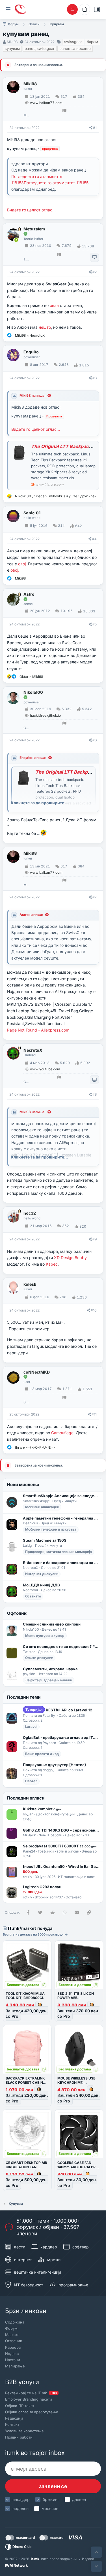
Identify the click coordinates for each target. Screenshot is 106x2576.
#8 (95, 1094)
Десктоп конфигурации (55, 1814)
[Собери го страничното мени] (8, 9)
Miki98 (12, 42)
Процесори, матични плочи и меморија (59, 1552)
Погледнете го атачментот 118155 (56, 183)
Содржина (15, 2322)
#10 (94, 1310)
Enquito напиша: (33, 758)
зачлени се (53, 2486)
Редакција (14, 2418)
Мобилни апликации (42, 1507)
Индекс (12, 2354)
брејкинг (51, 2499)
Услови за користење (24, 2431)
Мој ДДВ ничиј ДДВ (41, 1585)
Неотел (31, 1781)
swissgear (73, 42)
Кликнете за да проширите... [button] (40, 803)
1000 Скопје (26, 259)
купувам (12, 48)
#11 (94, 1414)
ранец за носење (75, 48)
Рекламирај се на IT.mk (31, 2393)
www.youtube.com (45, 1069)
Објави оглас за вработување (32, 2412)
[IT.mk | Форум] (20, 9)
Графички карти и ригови (59, 1851)
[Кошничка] (85, 9)
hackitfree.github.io (45, 715)
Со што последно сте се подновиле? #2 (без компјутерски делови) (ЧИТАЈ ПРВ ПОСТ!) (61, 1646)
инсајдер (21, 2499)
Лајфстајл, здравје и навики (49, 1680)
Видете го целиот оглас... (31, 210)
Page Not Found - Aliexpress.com (38, 1030)
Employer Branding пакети (29, 2399)
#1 (95, 128)
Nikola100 (33, 692)
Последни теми (24, 1697)
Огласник (14, 2341)
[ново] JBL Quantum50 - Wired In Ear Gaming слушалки (61, 1866)
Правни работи (19, 2437)
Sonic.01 (32, 513)
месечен (50, 2508)
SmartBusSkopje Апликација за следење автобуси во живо (61, 1496)
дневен (79, 2499)
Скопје (26, 728)
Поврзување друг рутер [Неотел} (55, 1765)
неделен (20, 2508)
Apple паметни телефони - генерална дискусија (61, 1518)
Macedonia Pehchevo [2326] (26, 115)
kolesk (30, 1284)
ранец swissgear (40, 48)
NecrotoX (33, 1050)
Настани (13, 2360)
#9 (95, 1239)
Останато (33, 1596)
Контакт (12, 2424)
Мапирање (15, 2366)
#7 (95, 897)
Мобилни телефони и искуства (51, 1529)
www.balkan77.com (46, 103)
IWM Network (16, 2565)
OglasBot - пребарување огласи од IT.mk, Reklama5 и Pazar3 (61, 1737)
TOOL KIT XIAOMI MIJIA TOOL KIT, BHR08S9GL (25, 1996)
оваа (54, 305)
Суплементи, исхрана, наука (50, 1669)
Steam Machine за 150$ (45, 1540)
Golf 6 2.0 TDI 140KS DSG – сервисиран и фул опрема (61, 1830)
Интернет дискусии (42, 1574)
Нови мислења (23, 1485)
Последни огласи (26, 1798)
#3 (95, 378)
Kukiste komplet (43, 1809)
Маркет (12, 2335)
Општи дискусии (39, 1658)
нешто (45, 327)
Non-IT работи (50, 1835)
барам (92, 42)
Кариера (13, 2347)
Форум (11, 2328)
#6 (95, 740)
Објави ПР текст (20, 2406)
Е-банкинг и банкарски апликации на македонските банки (61, 1563)
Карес (52, 1264)
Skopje (26, 1402)
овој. (22, 564)
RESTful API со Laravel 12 (59, 1710)
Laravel (31, 1727)
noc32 (30, 1213)
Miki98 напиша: (33, 395)
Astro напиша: (31, 915)
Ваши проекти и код (42, 1754)
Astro (29, 594)
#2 (95, 272)
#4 (94, 539)
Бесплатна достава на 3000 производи (34, 1934)
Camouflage (62, 1433)
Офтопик (17, 1613)
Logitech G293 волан (42, 1887)
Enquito (31, 352)
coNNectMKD (37, 1372)
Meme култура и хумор (45, 1636)
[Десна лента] (97, 9)
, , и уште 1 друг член (56, 496)
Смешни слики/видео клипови (52, 1624)
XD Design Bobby (70, 1258)
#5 (95, 624)
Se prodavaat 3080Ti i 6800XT (60, 1846)
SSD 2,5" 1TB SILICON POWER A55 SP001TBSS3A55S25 (76, 1998)
